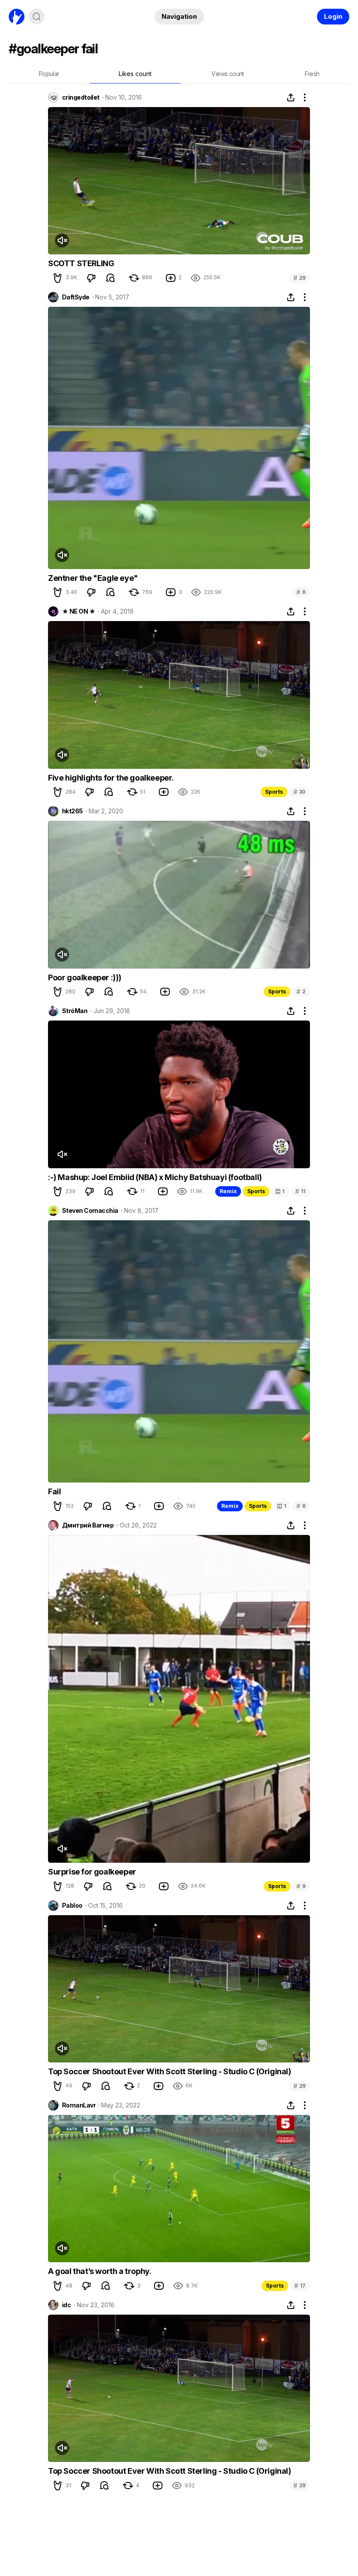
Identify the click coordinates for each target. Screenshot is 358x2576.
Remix (228, 1191)
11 (300, 1191)
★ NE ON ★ (79, 611)
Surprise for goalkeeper (92, 1872)
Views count (227, 74)
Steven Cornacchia (90, 1211)
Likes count (135, 74)
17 (300, 2286)
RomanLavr (79, 2105)
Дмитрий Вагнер (88, 1525)
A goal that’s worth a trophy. (100, 2271)
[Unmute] (62, 240)
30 (299, 792)
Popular (49, 74)
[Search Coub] (37, 17)
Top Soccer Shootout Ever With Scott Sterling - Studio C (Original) (170, 2071)
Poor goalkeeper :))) (85, 977)
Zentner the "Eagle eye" (93, 578)
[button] (58, 278)
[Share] (291, 97)
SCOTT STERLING (81, 263)
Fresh (312, 74)
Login (333, 16)
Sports (274, 792)
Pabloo (72, 1906)
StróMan (75, 1011)
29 (299, 278)
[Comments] (110, 278)
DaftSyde (76, 297)
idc (66, 2305)
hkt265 (72, 811)
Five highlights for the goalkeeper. (111, 778)
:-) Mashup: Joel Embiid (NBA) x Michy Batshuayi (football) (155, 1177)
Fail (54, 1491)
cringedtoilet (81, 97)
